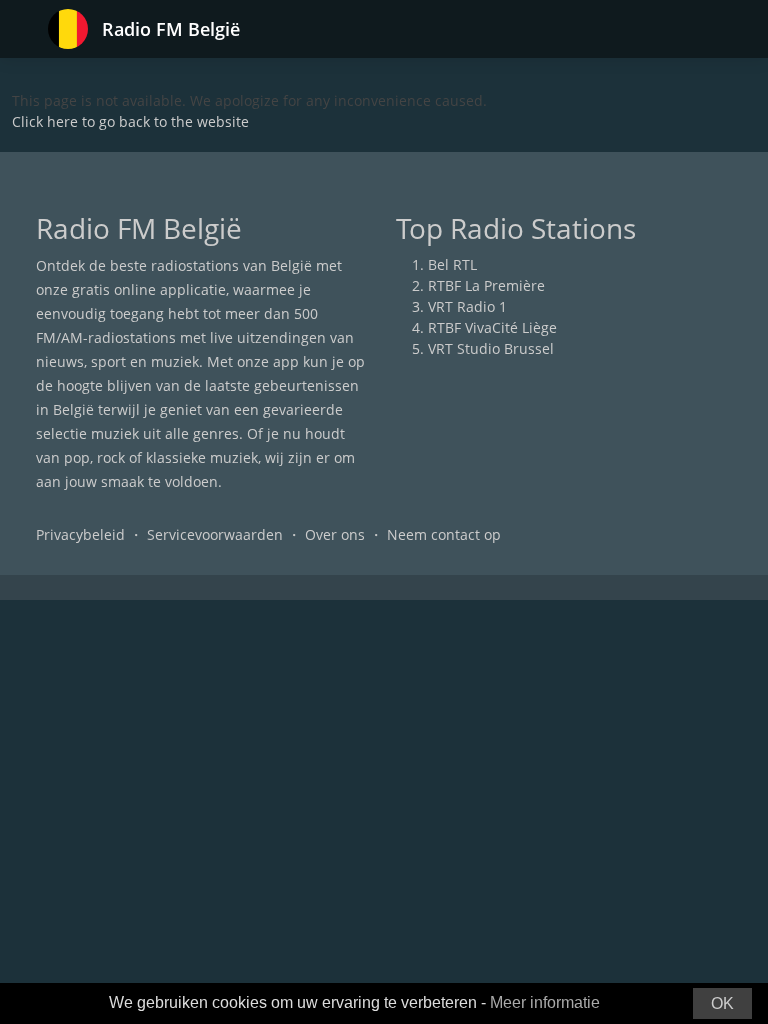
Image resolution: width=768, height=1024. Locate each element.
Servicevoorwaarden (215, 534)
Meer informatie (545, 1002)
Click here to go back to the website (130, 121)
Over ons (335, 534)
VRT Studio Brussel (491, 348)
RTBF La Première (486, 285)
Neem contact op (444, 534)
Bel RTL (452, 264)
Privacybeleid (80, 534)
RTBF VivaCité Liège (492, 327)
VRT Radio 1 (467, 306)
